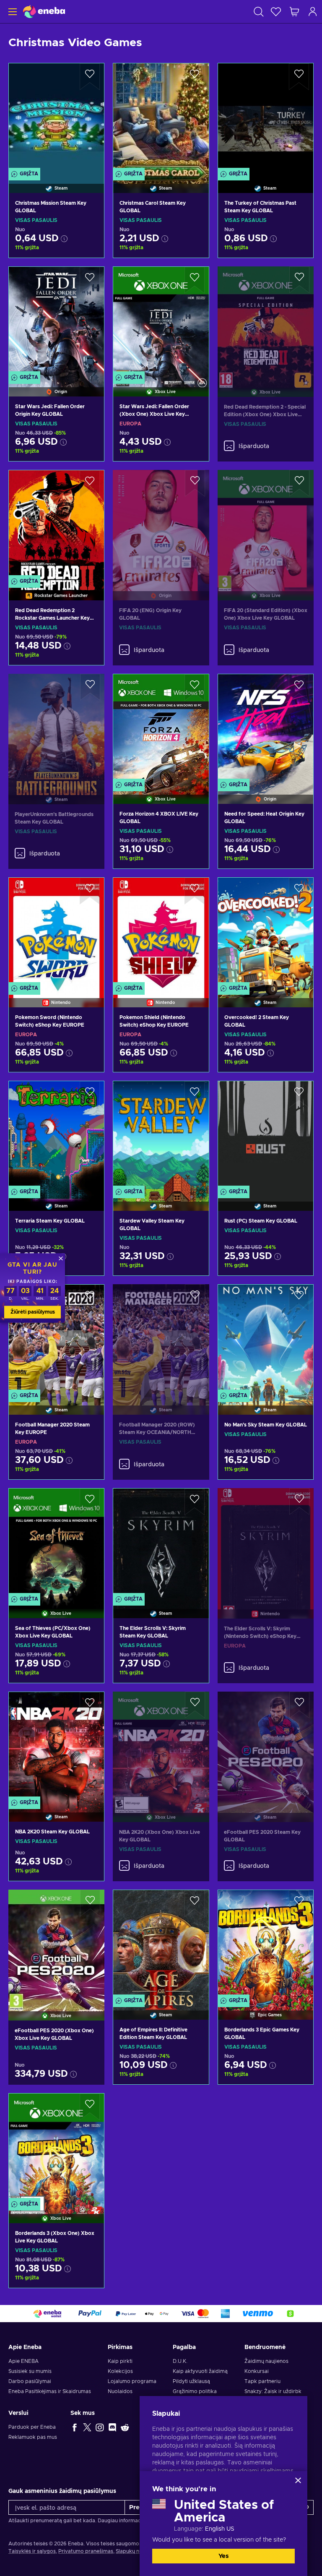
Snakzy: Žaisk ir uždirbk (273, 2391)
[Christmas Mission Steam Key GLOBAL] (56, 117)
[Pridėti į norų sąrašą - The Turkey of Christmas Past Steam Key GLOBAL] (299, 77)
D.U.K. (180, 2361)
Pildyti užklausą (191, 2381)
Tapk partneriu (262, 2381)
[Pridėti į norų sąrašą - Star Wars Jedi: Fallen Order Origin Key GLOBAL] (90, 280)
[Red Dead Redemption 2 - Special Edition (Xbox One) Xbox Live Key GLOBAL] (266, 321)
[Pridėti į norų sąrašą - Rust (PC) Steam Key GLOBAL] (299, 1095)
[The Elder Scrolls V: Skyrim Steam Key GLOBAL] (161, 1543)
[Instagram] (100, 2427)
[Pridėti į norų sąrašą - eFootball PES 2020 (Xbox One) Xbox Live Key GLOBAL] (90, 1903)
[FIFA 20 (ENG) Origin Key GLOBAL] (161, 525)
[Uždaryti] (298, 2480)
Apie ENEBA (23, 2361)
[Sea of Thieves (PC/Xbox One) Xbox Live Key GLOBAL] (56, 1543)
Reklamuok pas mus (33, 2437)
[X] (87, 2427)
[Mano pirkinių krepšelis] (294, 12)
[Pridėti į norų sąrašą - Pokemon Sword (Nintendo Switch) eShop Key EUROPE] (90, 891)
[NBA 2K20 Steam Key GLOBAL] (56, 1746)
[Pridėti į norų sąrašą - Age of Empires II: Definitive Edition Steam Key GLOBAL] (195, 1903)
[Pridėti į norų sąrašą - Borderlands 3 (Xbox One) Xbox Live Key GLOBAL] (90, 2107)
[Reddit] (125, 2427)
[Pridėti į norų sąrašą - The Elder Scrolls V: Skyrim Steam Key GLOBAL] (195, 1502)
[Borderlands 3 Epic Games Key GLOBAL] (266, 1944)
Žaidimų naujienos (266, 2361)
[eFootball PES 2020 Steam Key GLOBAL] (266, 1746)
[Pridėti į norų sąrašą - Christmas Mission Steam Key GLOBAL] (90, 77)
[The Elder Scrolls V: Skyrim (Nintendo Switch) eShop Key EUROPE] (266, 1543)
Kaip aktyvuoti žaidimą (200, 2371)
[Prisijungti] (313, 12)
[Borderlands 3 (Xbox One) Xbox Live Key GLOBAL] (56, 2148)
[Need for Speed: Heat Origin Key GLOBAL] (266, 728)
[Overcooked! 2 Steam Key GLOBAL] (266, 932)
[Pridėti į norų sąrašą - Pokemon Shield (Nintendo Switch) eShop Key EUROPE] (195, 891)
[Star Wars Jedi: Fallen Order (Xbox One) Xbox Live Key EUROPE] (161, 321)
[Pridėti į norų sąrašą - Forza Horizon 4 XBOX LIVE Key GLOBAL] (195, 688)
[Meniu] (12, 12)
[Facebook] (75, 2427)
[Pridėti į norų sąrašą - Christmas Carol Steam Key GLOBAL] (195, 77)
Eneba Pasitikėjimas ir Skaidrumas (50, 2391)
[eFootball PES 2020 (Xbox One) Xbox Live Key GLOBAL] (56, 1944)
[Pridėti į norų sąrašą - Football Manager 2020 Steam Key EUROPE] (90, 1298)
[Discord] (112, 2427)
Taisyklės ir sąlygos (32, 2551)
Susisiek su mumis (30, 2371)
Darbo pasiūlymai (30, 2381)
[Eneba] (44, 12)
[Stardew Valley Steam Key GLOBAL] (161, 1135)
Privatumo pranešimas (86, 2551)
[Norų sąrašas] (276, 12)
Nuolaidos (120, 2391)
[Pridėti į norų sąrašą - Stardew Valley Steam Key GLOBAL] (195, 1095)
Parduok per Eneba (32, 2427)
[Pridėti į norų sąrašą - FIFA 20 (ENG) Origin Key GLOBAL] (195, 483)
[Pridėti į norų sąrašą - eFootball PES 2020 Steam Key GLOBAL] (299, 1705)
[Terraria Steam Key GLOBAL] (56, 1135)
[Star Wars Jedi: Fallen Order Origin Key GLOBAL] (56, 321)
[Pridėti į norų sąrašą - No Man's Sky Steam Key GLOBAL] (299, 1298)
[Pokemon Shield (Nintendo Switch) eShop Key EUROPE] (161, 932)
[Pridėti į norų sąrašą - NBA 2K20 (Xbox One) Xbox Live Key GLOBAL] (195, 1705)
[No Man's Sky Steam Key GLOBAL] (266, 1339)
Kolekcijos (120, 2371)
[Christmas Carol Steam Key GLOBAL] (161, 117)
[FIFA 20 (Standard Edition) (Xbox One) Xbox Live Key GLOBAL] (266, 525)
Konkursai (257, 2371)
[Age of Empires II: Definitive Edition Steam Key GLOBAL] (161, 1944)
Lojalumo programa (132, 2381)
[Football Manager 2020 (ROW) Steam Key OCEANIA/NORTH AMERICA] (161, 1339)
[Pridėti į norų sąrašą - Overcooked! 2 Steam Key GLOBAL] (299, 891)
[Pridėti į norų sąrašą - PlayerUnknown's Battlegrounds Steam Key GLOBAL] (90, 687)
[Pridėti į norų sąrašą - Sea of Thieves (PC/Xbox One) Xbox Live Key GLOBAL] (90, 1502)
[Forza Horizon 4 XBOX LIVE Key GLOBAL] (161, 728)
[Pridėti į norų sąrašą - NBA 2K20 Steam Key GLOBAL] (90, 1705)
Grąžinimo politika (195, 2391)
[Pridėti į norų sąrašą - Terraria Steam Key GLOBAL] (90, 1095)
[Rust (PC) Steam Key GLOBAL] (266, 1135)
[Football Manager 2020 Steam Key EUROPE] (56, 1339)
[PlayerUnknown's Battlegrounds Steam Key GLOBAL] (56, 729)
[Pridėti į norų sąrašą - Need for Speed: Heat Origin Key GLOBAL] (299, 688)
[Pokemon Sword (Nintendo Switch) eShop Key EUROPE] (56, 932)
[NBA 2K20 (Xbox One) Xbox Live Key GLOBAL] (161, 1746)
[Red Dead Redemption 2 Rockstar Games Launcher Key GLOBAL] (56, 524)
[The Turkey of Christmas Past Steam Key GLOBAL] (266, 117)
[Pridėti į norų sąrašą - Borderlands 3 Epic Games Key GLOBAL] (299, 1903)
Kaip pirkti (120, 2361)
